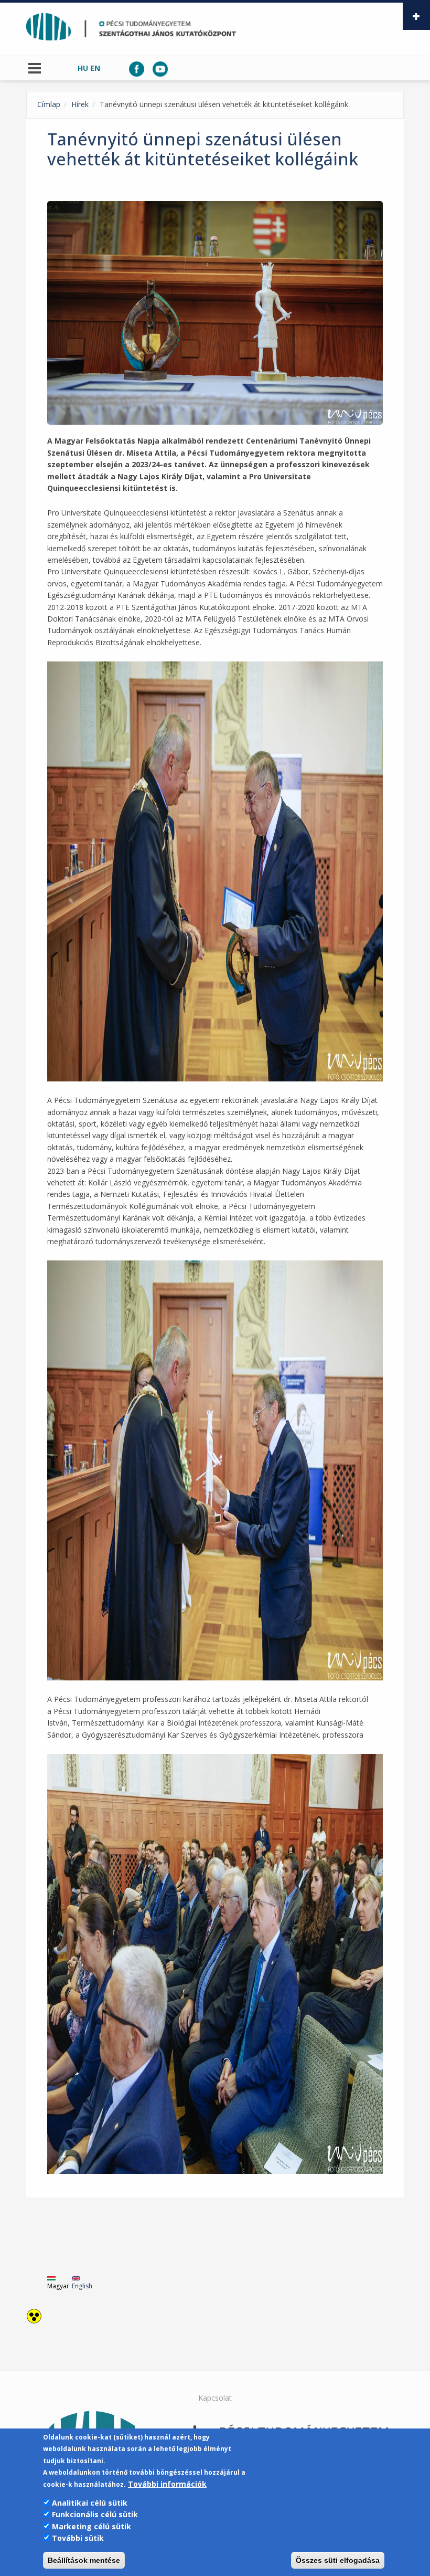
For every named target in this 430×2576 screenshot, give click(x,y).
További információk (167, 2484)
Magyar (58, 2286)
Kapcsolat (215, 2398)
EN (95, 68)
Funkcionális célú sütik (95, 2514)
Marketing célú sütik (92, 2526)
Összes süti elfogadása (338, 2560)
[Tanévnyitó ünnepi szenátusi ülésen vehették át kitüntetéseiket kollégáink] (215, 313)
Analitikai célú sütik (90, 2503)
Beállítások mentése (84, 2560)
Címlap (49, 104)
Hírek (80, 104)
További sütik (78, 2538)
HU (83, 68)
